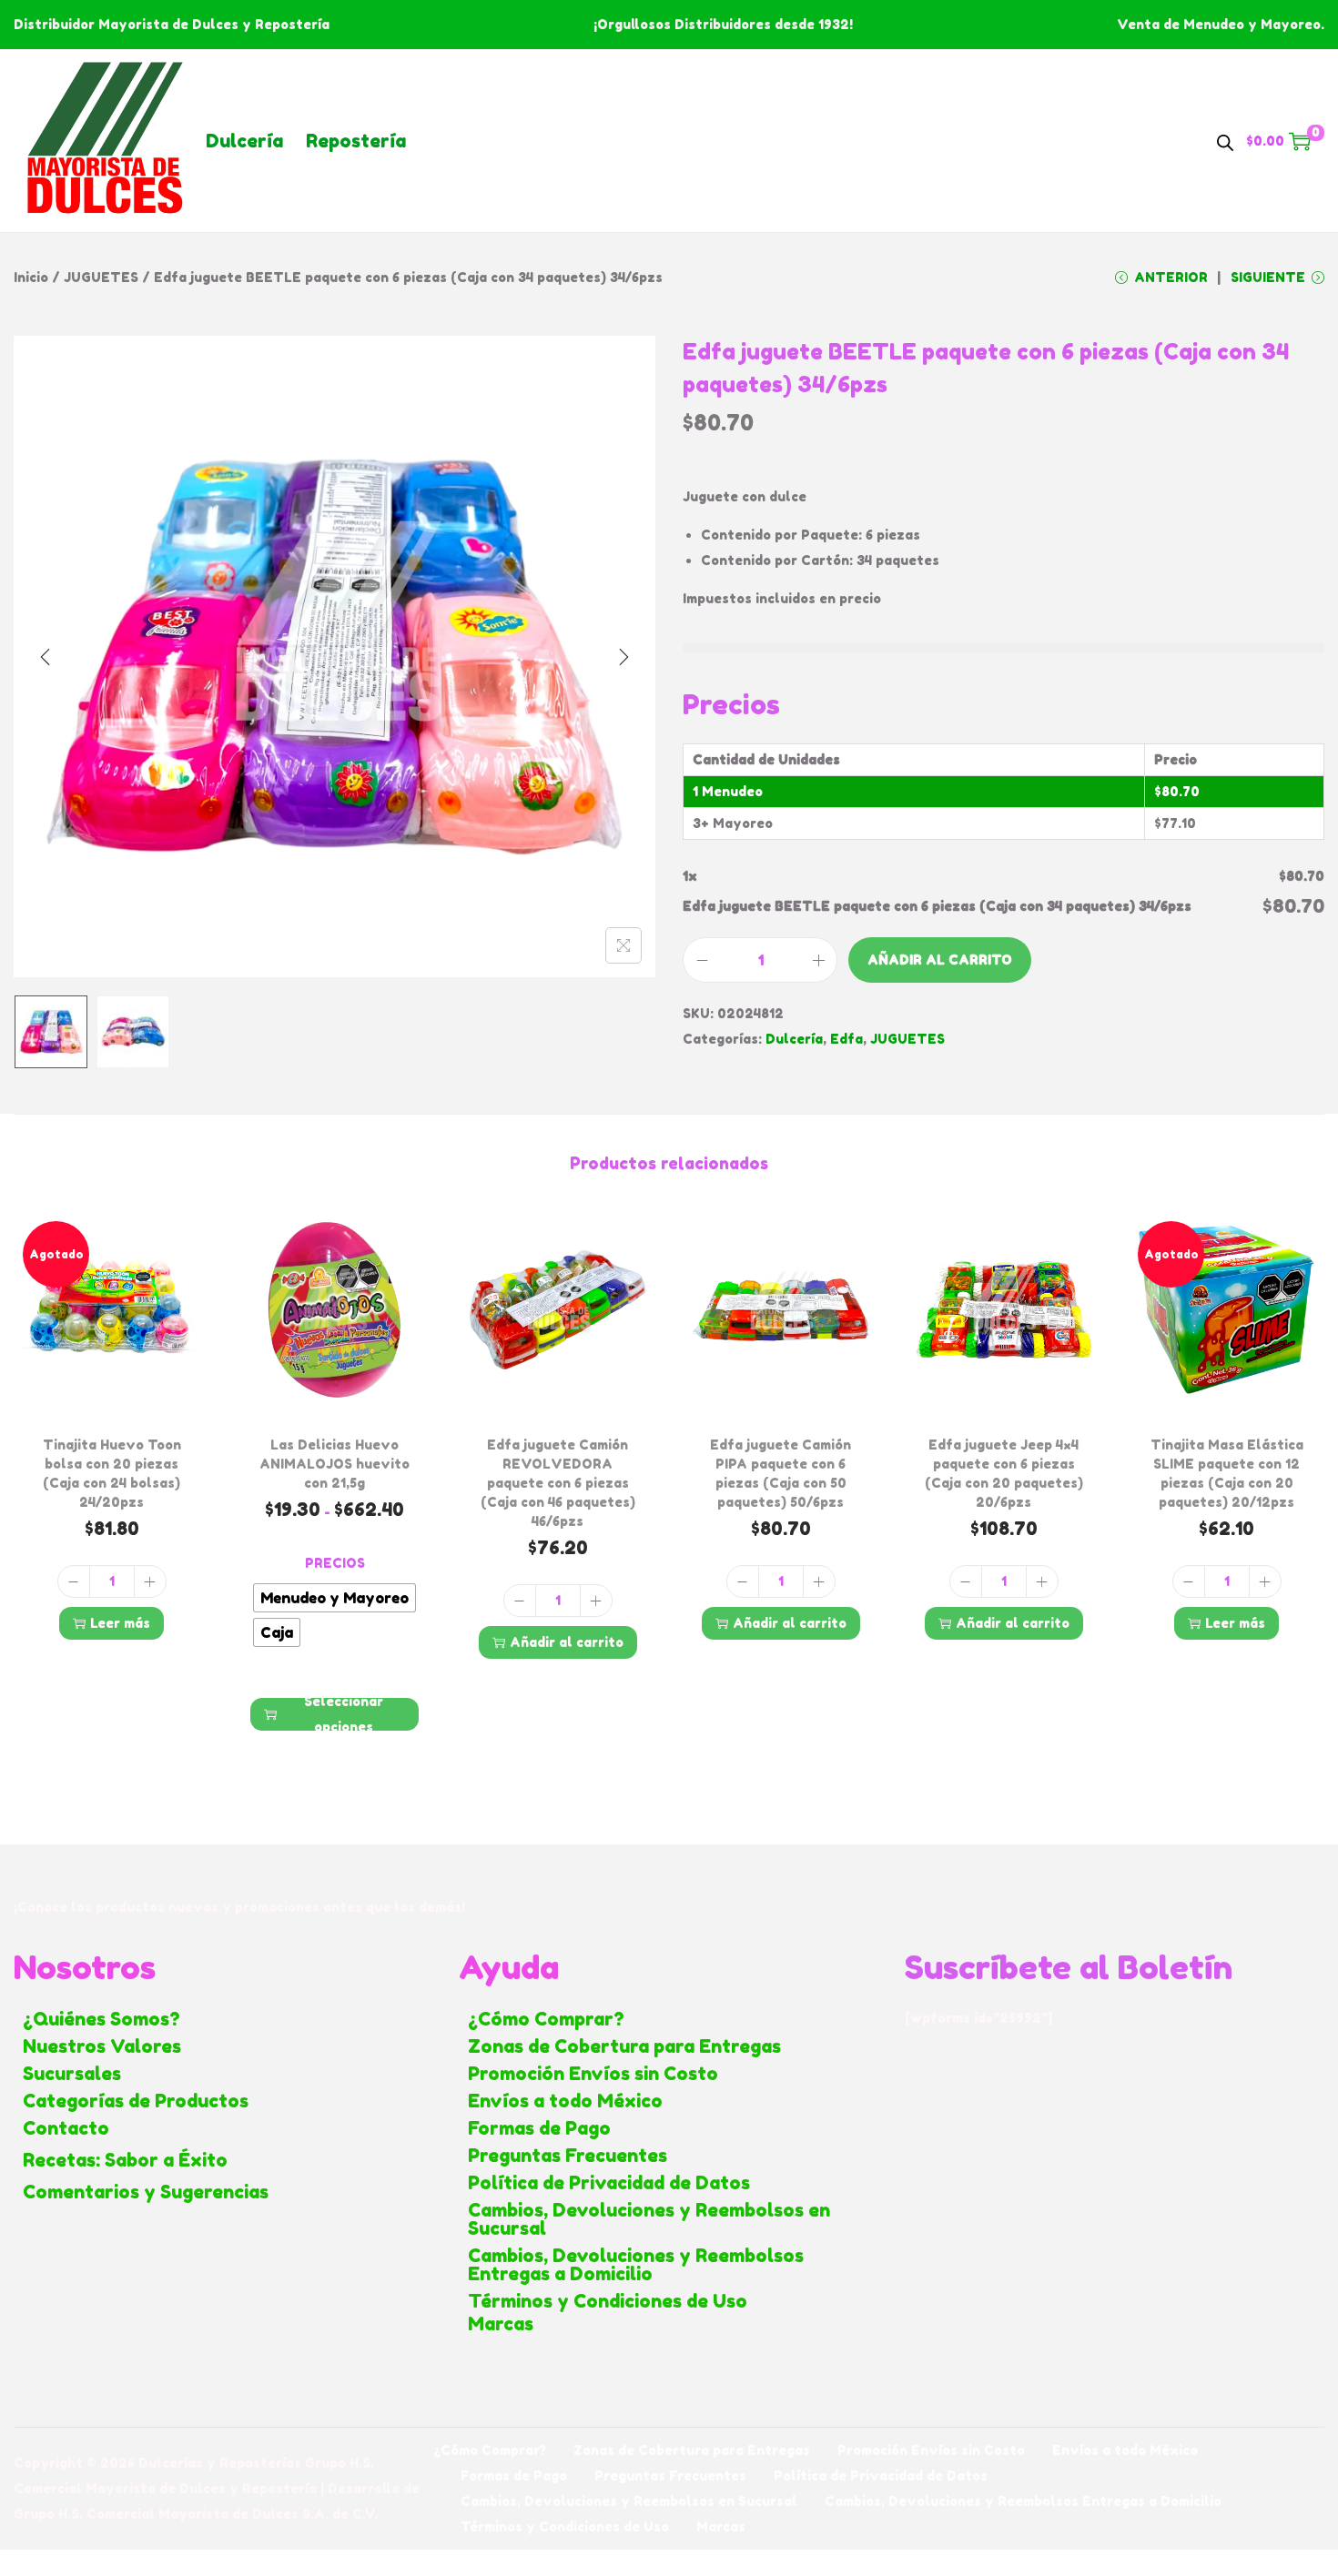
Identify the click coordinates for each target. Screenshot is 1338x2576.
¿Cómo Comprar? (546, 2019)
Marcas (501, 2324)
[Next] (623, 657)
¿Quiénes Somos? (101, 2019)
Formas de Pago (539, 2128)
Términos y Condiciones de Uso (608, 2301)
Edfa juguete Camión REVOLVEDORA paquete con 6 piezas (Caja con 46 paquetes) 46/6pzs (558, 1483)
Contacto (66, 2128)
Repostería (356, 141)
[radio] (334, 1598)
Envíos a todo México (565, 2101)
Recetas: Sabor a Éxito (125, 2160)
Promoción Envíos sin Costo (593, 2074)
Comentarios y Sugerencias (146, 2192)
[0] (1300, 141)
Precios (335, 1563)
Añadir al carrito (940, 960)
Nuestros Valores (102, 2046)
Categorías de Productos (136, 2101)
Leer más (120, 1623)
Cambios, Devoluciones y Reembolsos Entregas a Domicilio (636, 2265)
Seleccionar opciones (344, 1714)
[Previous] (46, 657)
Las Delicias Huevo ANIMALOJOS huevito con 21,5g (334, 1464)
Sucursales (72, 2074)
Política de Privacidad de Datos (609, 2183)
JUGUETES (101, 277)
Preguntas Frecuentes (568, 2156)
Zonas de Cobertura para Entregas (624, 2046)
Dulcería (244, 141)
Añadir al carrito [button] (567, 1642)
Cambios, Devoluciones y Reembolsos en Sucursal (649, 2219)
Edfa (846, 1039)
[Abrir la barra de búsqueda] (1225, 140)
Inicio (31, 277)
